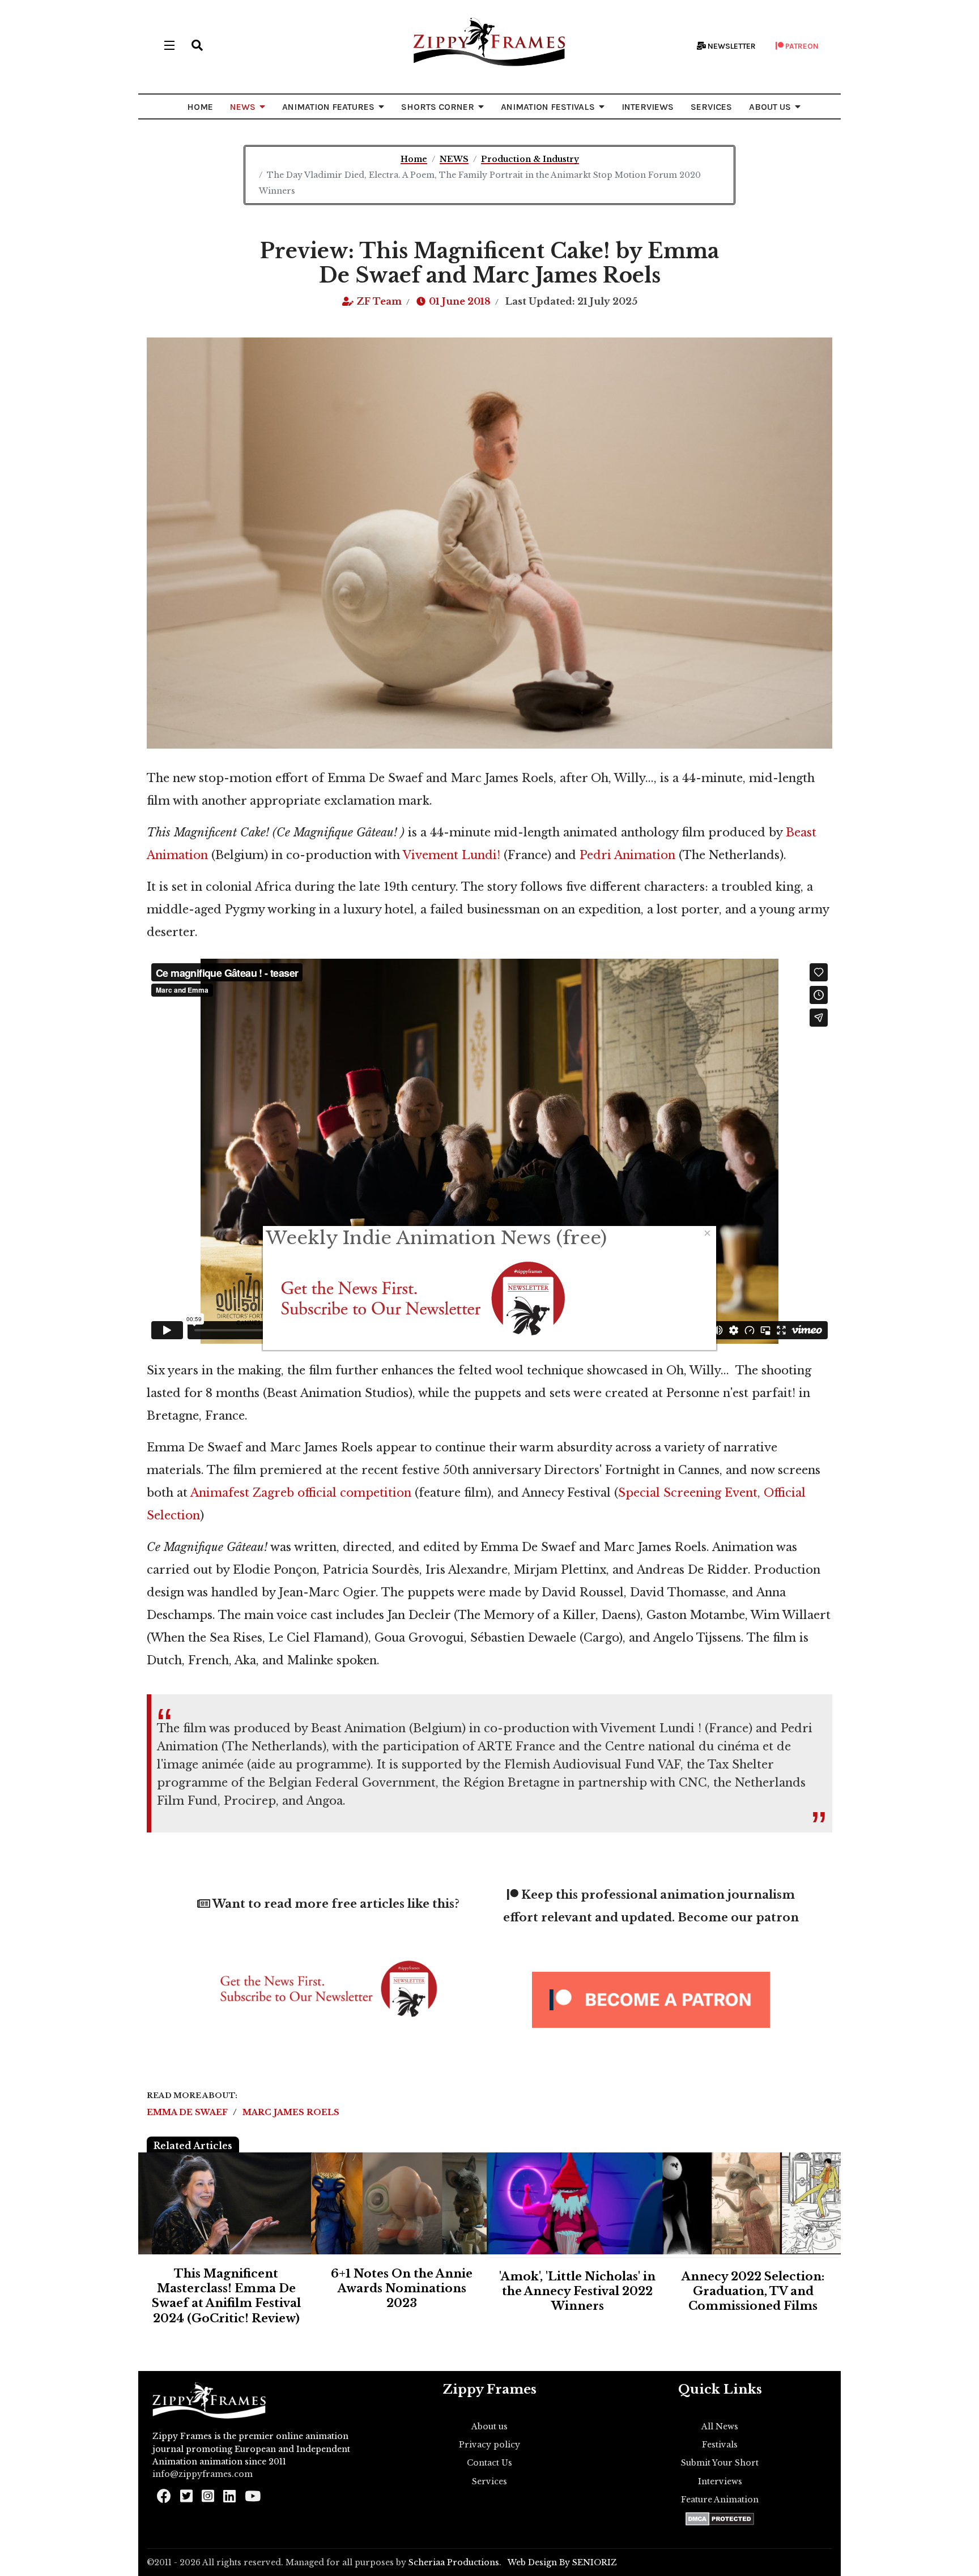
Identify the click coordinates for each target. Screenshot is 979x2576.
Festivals (720, 2445)
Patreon (801, 46)
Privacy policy (489, 2445)
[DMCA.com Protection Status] (720, 2519)
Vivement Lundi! (452, 855)
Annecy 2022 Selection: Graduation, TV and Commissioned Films (753, 2291)
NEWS (243, 107)
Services (489, 2481)
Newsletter (731, 46)
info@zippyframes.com (203, 2474)
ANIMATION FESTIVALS (548, 107)
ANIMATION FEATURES (328, 107)
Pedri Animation (627, 855)
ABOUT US (770, 107)
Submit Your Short (720, 2463)
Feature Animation (720, 2500)
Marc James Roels (291, 2112)
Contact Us (489, 2463)
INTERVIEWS (648, 107)
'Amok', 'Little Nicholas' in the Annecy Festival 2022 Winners (577, 2291)
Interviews (720, 2481)
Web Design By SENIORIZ (562, 2562)
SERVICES (711, 107)
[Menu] (169, 45)
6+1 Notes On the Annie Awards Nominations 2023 (402, 2289)
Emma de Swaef (188, 2112)
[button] (197, 45)
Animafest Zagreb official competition (301, 1493)
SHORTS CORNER (438, 107)
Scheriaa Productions (454, 2562)
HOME (200, 107)
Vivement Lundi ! (651, 1728)
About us (489, 2427)
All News (720, 2427)
